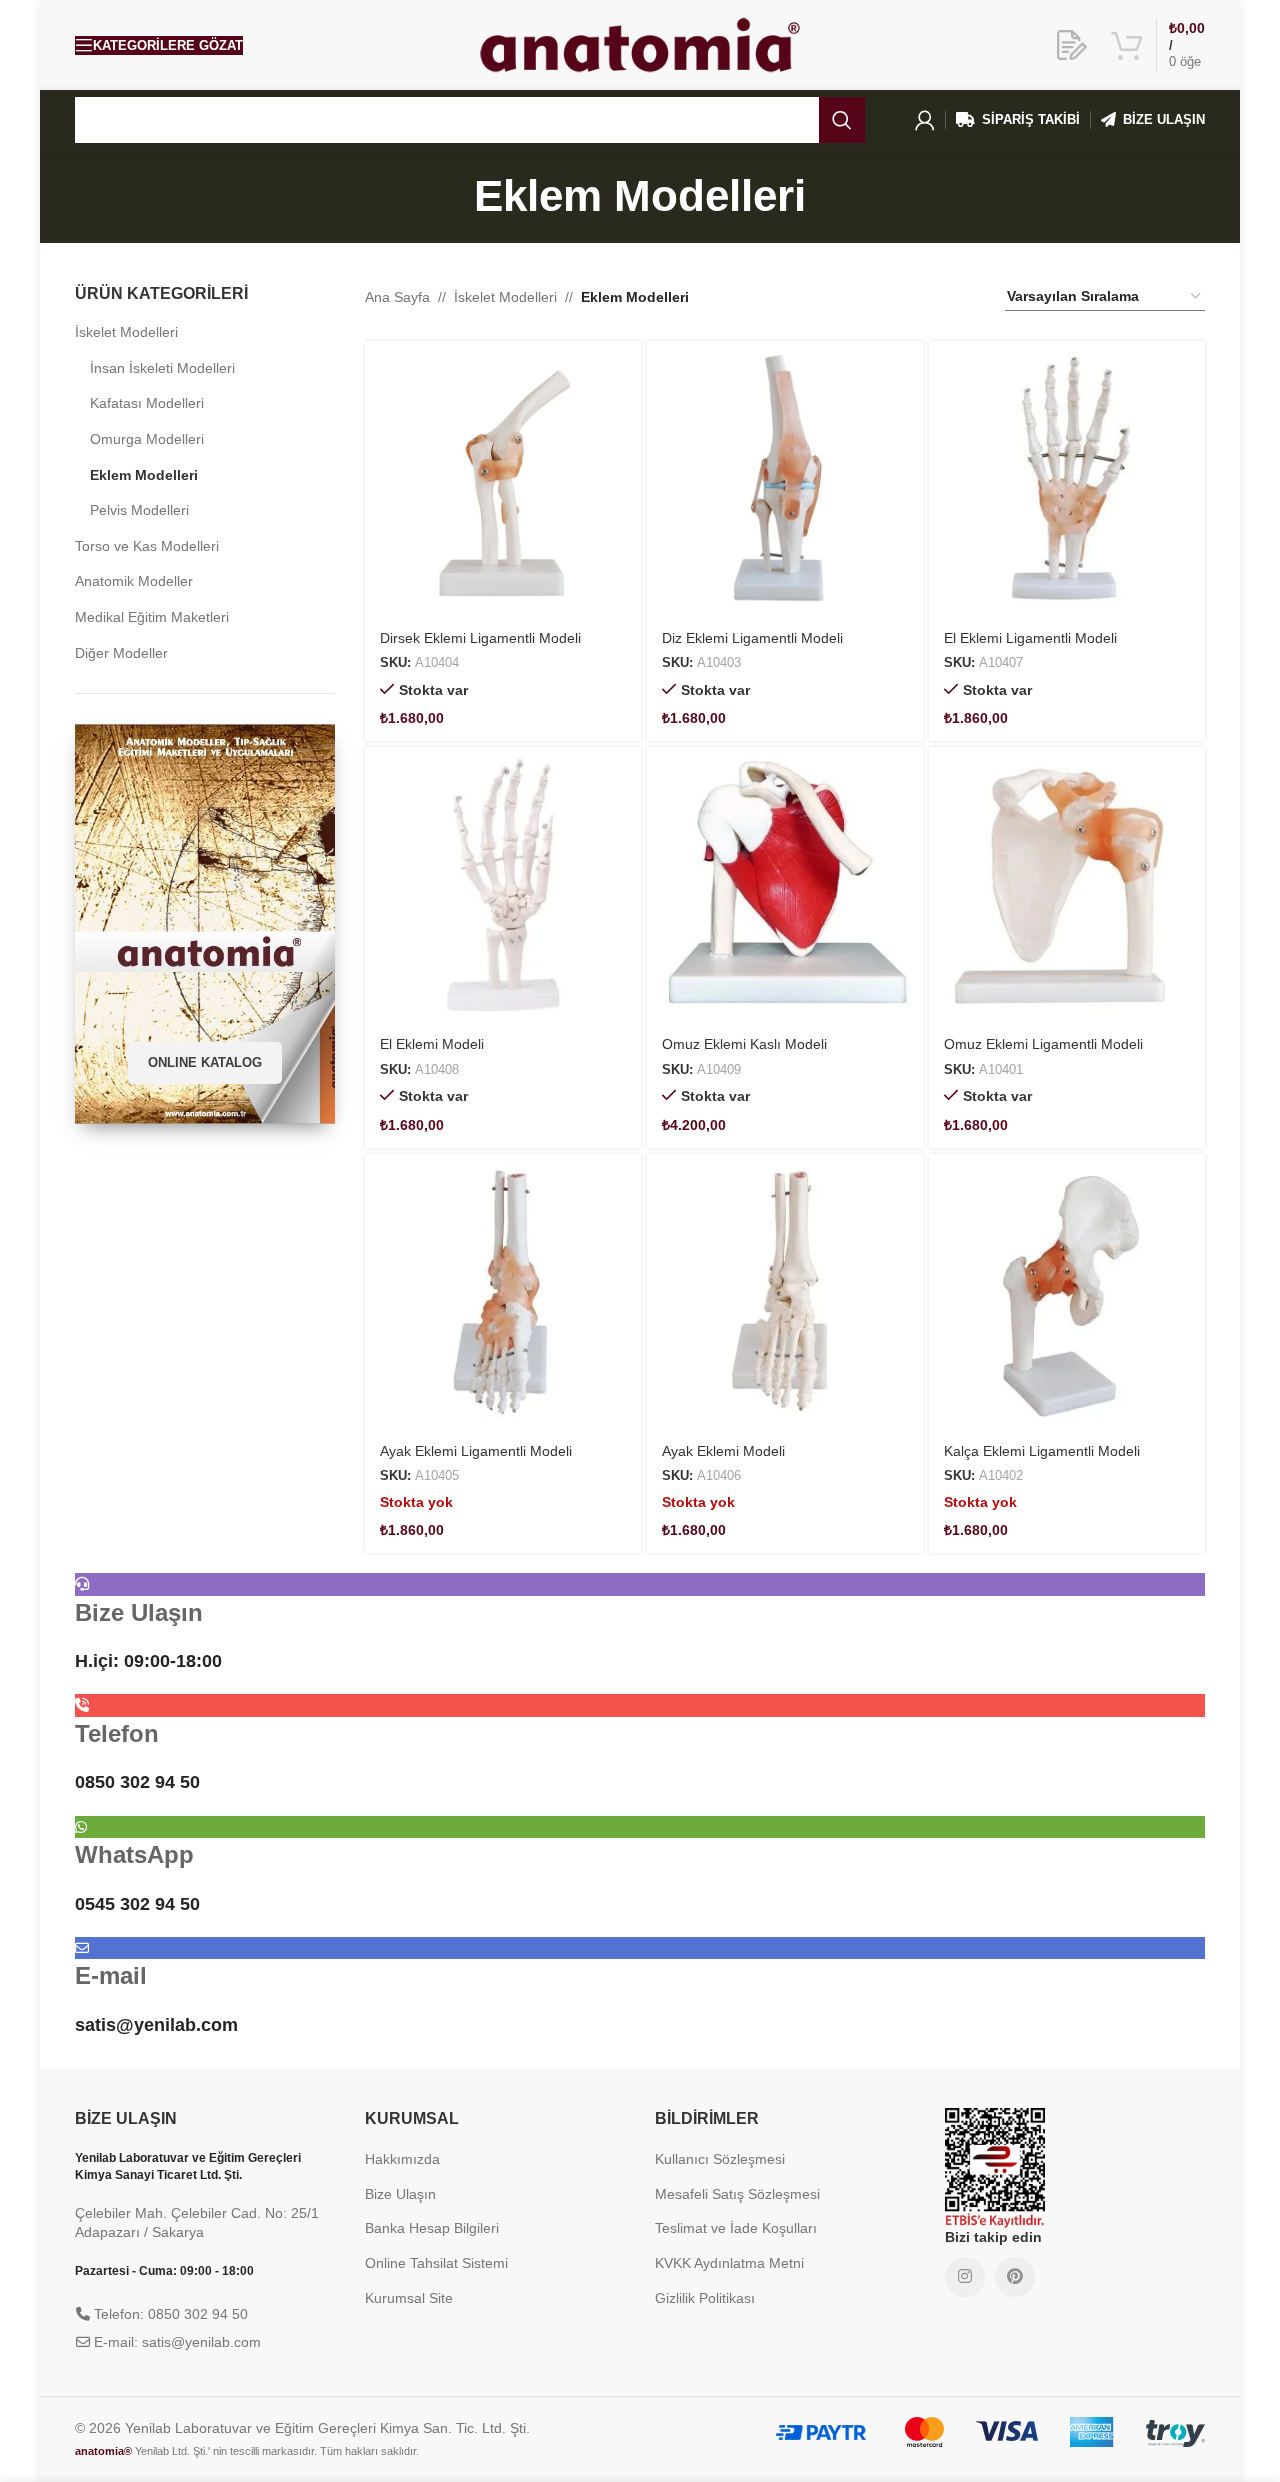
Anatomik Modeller (134, 581)
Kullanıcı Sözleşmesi (720, 2159)
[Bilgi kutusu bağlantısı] (1072, 45)
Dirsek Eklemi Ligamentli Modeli (480, 638)
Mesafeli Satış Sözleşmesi (737, 2194)
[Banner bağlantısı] (205, 924)
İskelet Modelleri (126, 332)
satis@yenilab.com (156, 2025)
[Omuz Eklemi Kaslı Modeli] (785, 885)
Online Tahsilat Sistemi (436, 2263)
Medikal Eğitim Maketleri (152, 617)
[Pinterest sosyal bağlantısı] (1015, 2277)
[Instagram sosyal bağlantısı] (965, 2277)
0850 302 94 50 (137, 1782)
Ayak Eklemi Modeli (723, 1451)
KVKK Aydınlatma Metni (729, 2263)
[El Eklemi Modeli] (503, 885)
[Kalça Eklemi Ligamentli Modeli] (1067, 1292)
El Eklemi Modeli (432, 1044)
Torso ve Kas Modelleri (147, 546)
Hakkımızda (402, 2159)
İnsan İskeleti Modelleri (162, 368)
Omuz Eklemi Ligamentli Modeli (1043, 1044)
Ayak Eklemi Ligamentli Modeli (476, 1451)
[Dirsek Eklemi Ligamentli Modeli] (503, 479)
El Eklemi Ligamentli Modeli (1030, 638)
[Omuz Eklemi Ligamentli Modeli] (1067, 885)
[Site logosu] (640, 44)
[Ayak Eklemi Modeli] (785, 1292)
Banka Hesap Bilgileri (432, 2228)
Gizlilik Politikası (705, 2298)
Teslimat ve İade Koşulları (736, 2228)
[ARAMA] (842, 120)
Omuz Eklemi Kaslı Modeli (744, 1044)
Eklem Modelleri (144, 475)
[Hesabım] (925, 120)
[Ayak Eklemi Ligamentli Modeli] (503, 1292)
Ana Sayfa (397, 297)
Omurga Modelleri (147, 439)
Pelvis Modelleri (139, 510)
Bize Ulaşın (400, 2194)
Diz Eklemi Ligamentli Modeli (752, 638)
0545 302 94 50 (137, 1904)
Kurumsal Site (409, 2298)
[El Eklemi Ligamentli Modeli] (1067, 479)
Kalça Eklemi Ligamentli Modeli (1042, 1451)
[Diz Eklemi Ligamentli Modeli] (785, 479)
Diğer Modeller (121, 653)
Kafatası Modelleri (147, 403)
